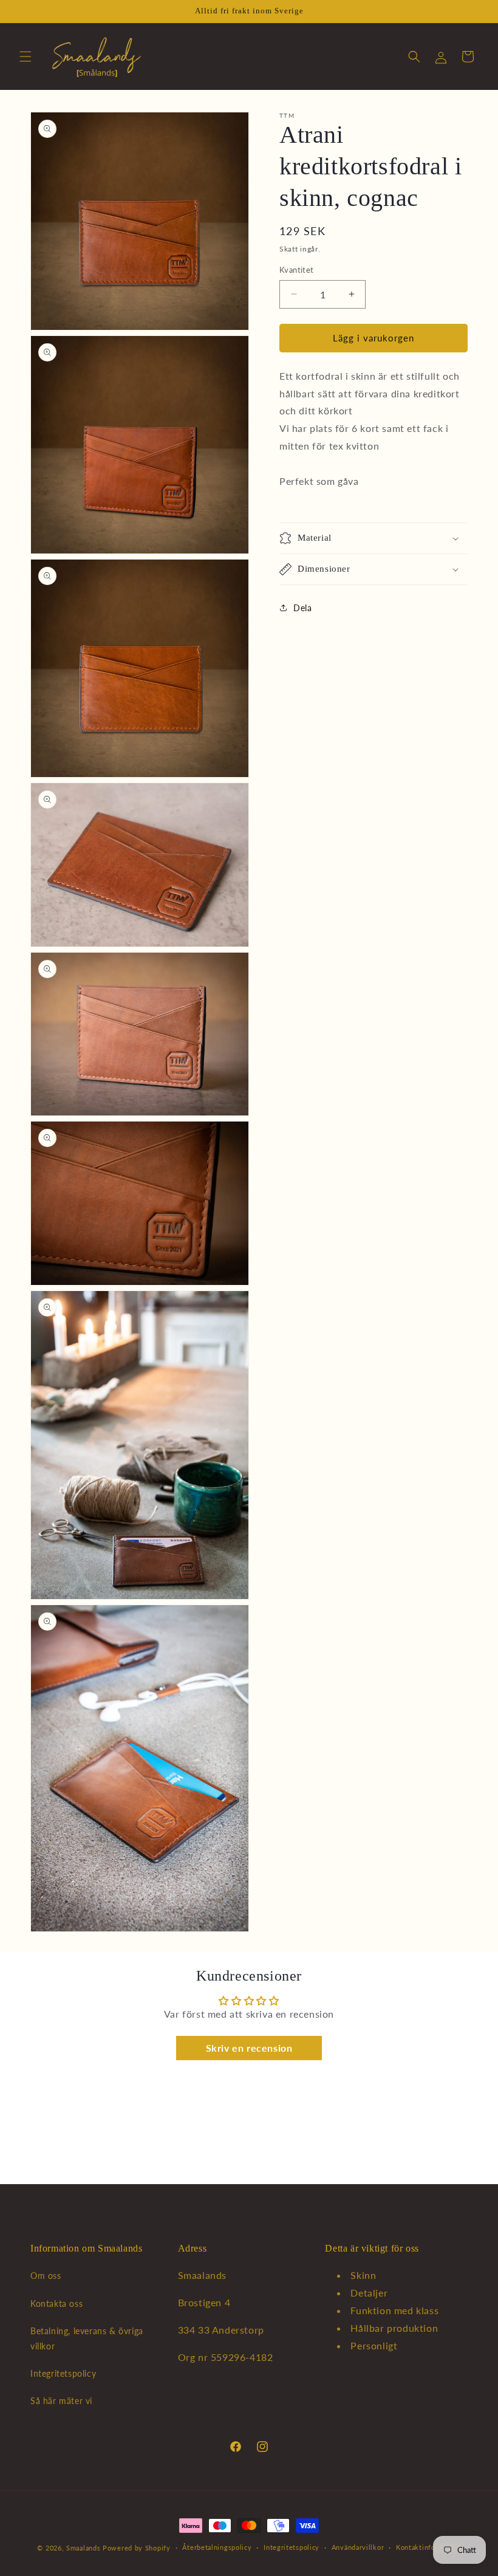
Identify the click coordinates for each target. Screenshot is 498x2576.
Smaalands (83, 2548)
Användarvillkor (358, 2547)
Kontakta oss (56, 2304)
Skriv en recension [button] (249, 2048)
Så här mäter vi (61, 2401)
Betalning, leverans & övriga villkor (87, 2338)
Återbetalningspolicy (217, 2547)
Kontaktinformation (428, 2547)
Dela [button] (302, 608)
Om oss (46, 2276)
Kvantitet (297, 270)
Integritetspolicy (63, 2373)
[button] (26, 57)
